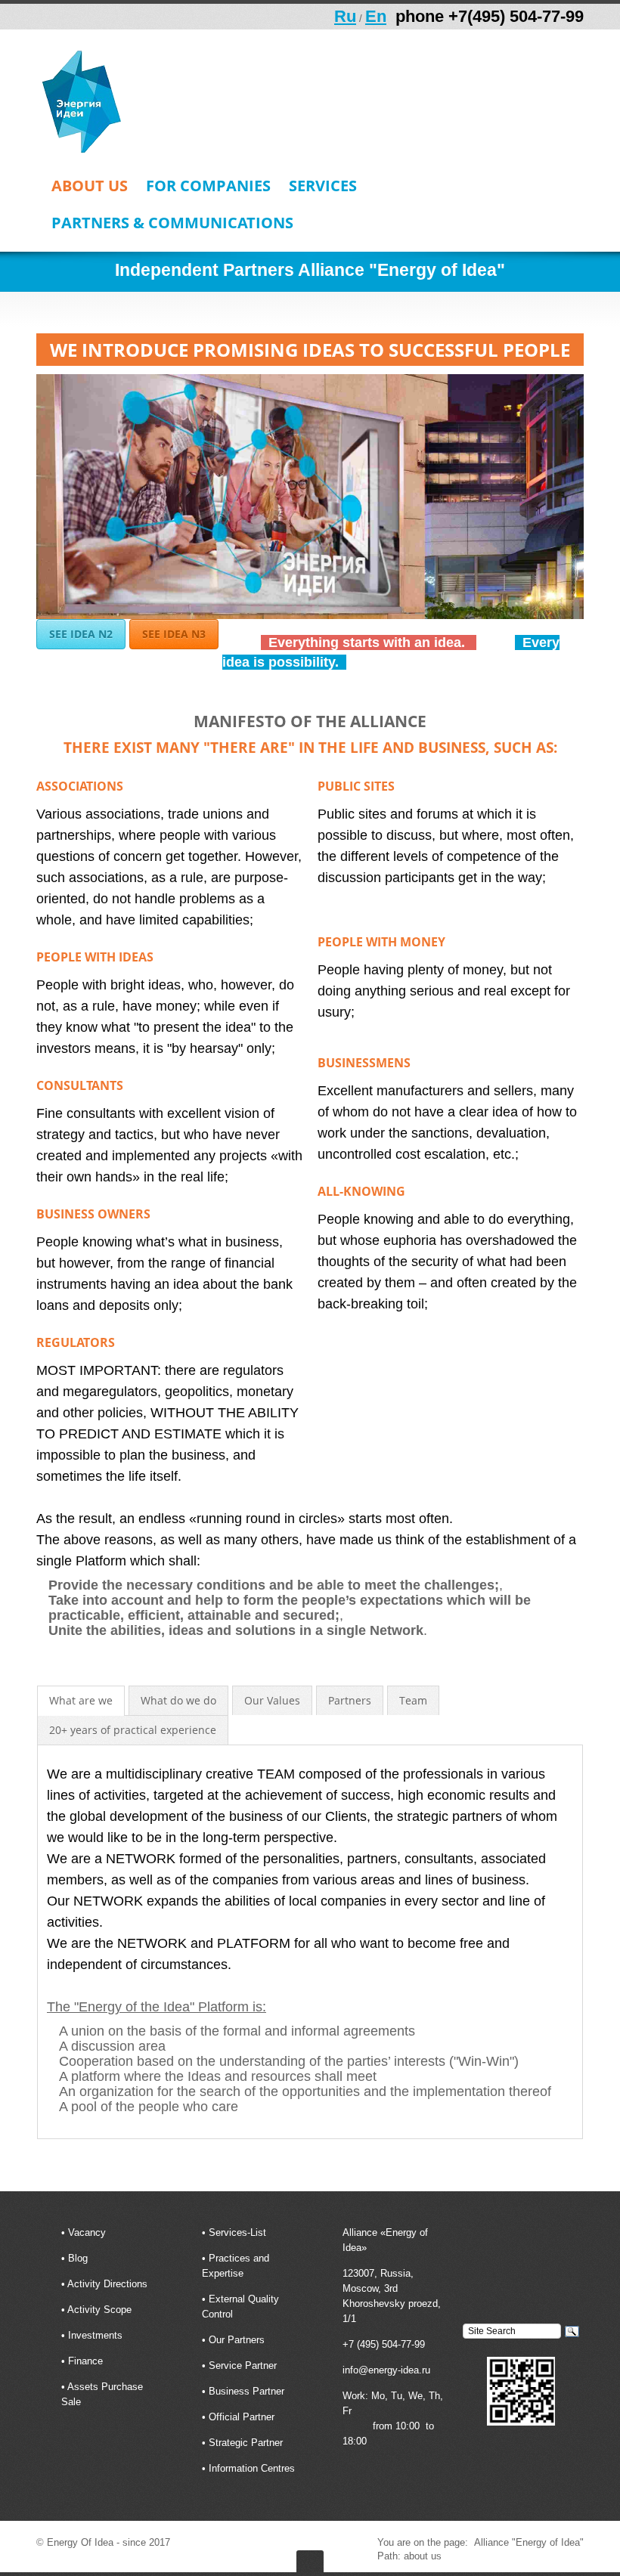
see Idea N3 (174, 634)
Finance (85, 2361)
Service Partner (243, 2365)
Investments (95, 2335)
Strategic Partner (246, 2443)
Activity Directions (107, 2284)
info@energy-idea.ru (386, 2370)
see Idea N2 (81, 634)
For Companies (208, 187)
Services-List (237, 2232)
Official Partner (242, 2417)
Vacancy (87, 2232)
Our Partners (237, 2340)
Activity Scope (99, 2310)
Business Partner (246, 2391)
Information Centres (252, 2468)
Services (323, 187)
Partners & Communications (172, 224)
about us (90, 187)
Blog (78, 2258)
